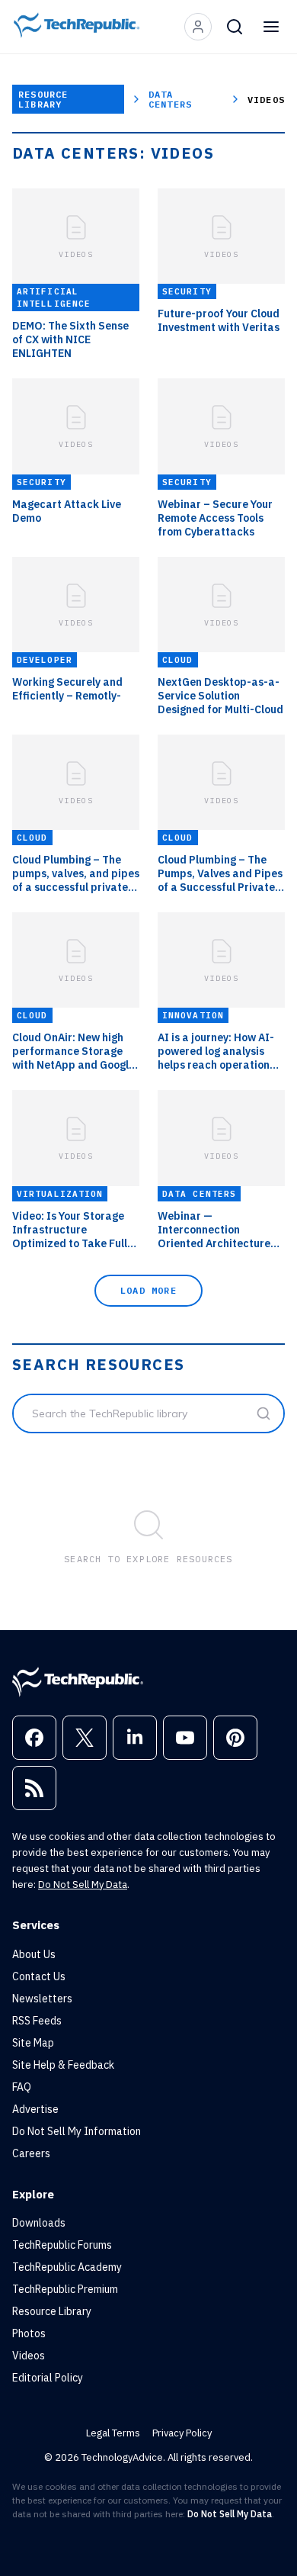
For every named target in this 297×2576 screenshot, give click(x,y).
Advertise (35, 2109)
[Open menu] (271, 27)
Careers (31, 2153)
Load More (148, 1290)
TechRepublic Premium (65, 2289)
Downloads (39, 2223)
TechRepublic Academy (67, 2267)
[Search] (235, 27)
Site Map (33, 2043)
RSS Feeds (37, 2021)
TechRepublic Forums (62, 2245)
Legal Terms (113, 2433)
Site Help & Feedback (63, 2065)
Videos (29, 2356)
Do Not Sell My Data (83, 1885)
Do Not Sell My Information (77, 2131)
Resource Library (43, 99)
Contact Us (39, 1976)
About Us (34, 1954)
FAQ (22, 2087)
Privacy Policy (182, 2433)
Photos (29, 2333)
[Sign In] (198, 27)
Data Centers (170, 99)
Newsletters (42, 1999)
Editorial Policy (48, 2378)
